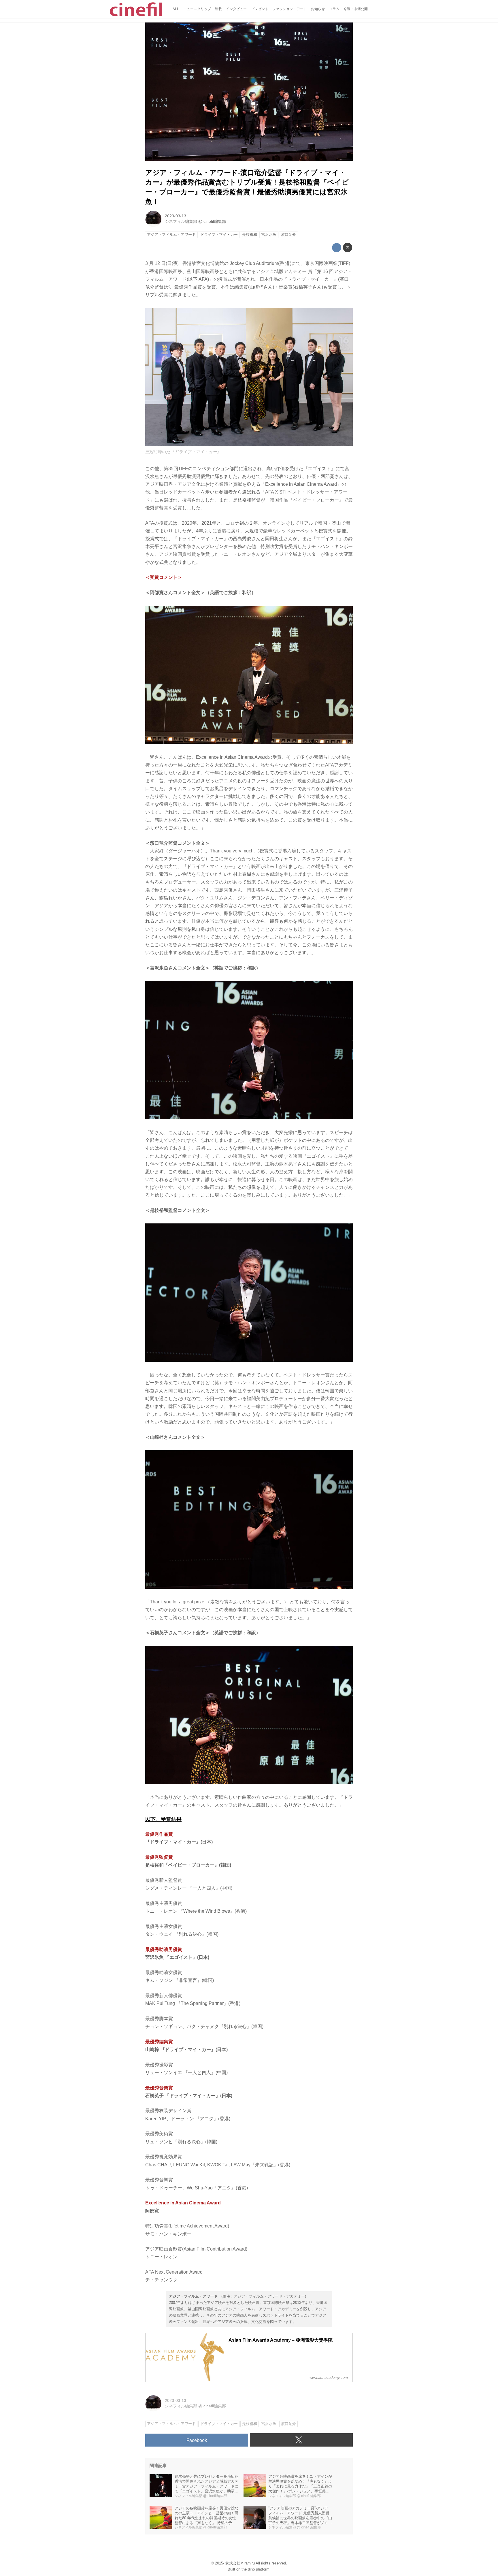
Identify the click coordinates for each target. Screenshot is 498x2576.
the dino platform (255, 2569)
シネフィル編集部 (181, 221)
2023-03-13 (176, 216)
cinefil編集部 (215, 221)
